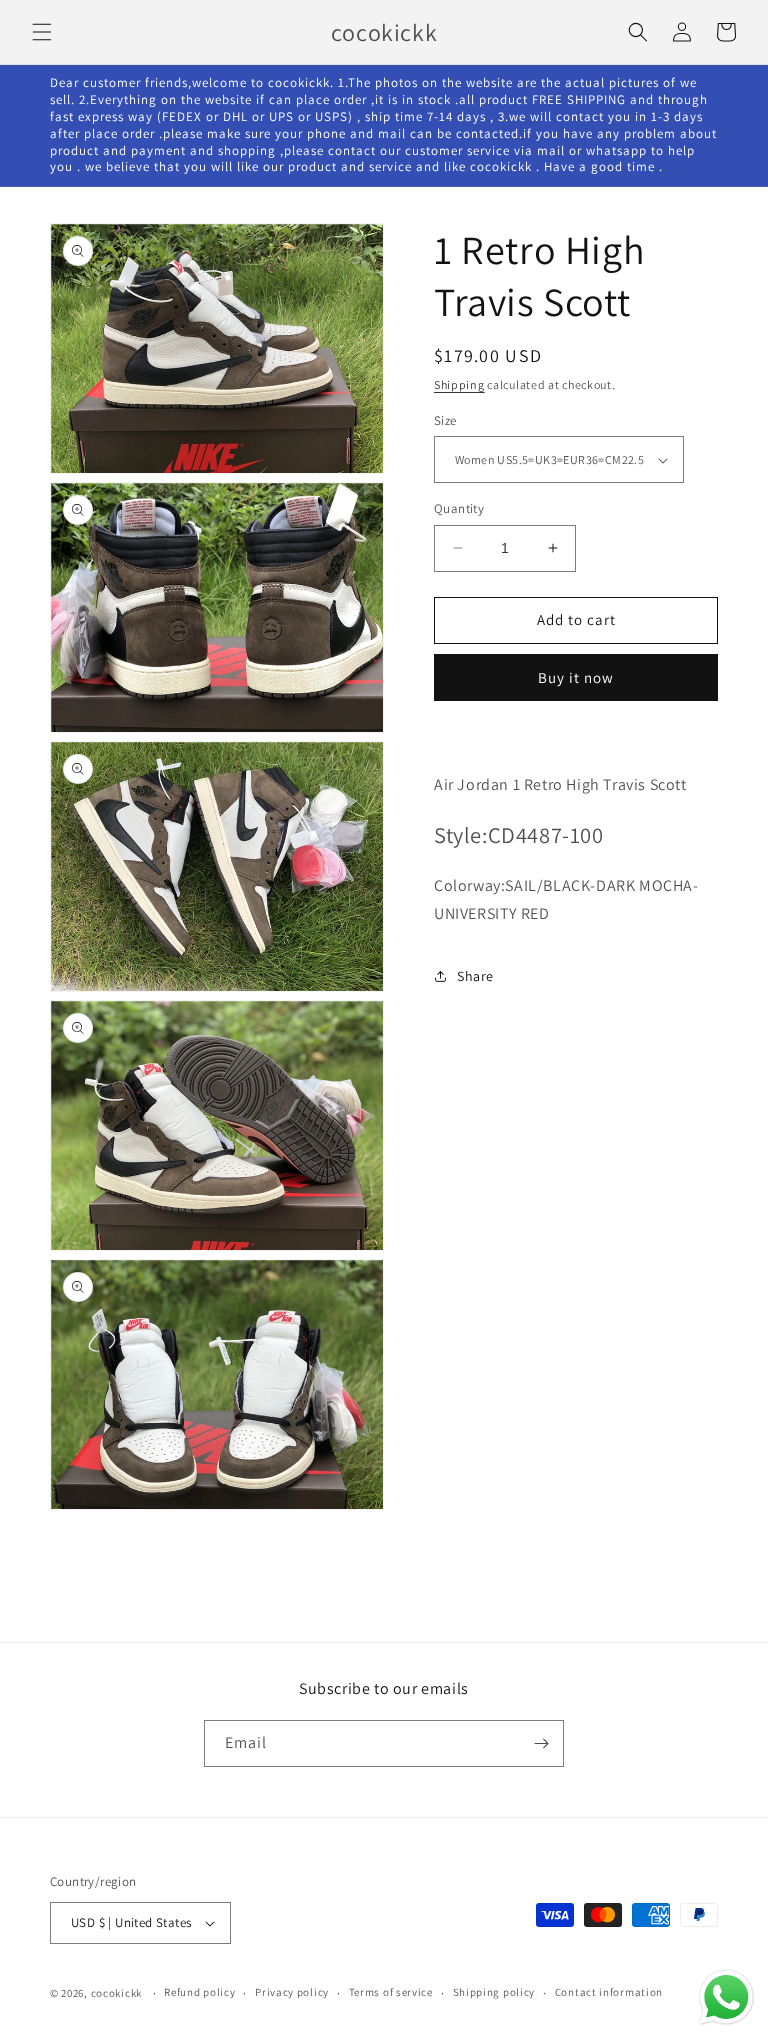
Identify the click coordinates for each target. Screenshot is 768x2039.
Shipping (459, 384)
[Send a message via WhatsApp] (726, 1997)
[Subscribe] (541, 1743)
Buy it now (576, 677)
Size (445, 420)
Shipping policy (494, 1992)
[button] (42, 32)
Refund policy (199, 1992)
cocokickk (116, 1993)
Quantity (459, 508)
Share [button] (475, 976)
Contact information (609, 1992)
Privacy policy (292, 1992)
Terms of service (391, 1992)
